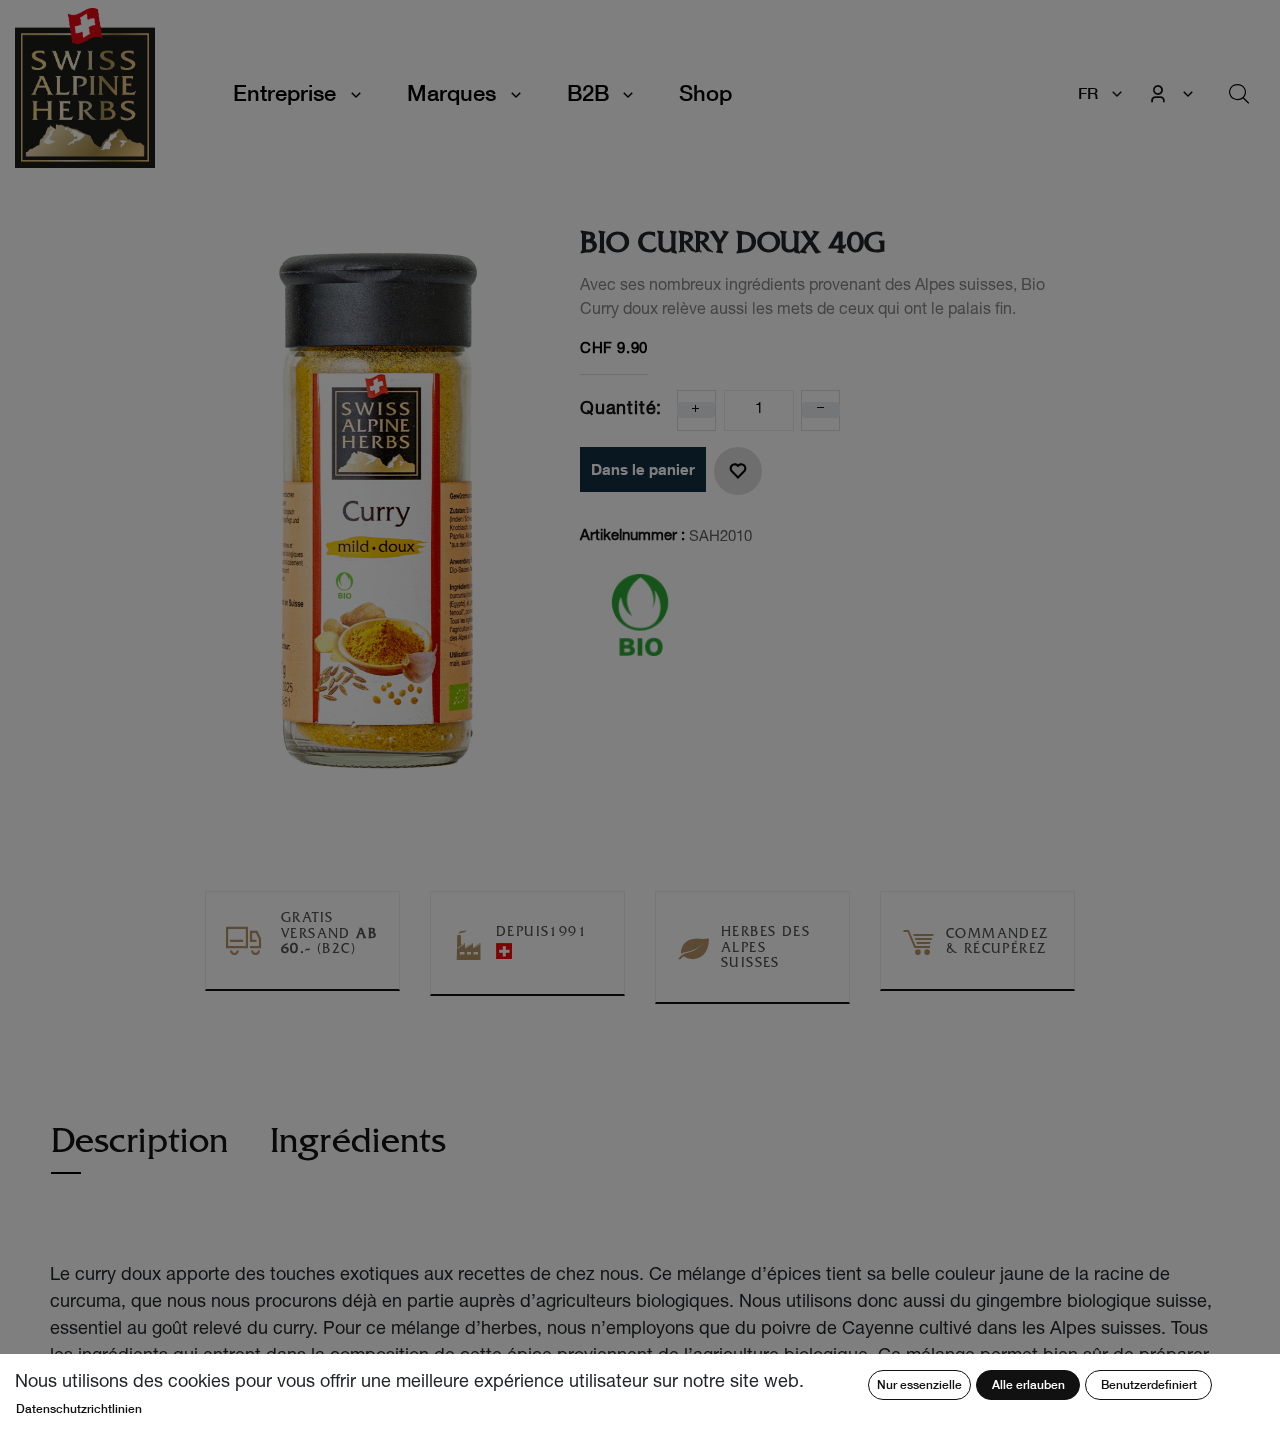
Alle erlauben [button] (1028, 1384)
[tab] (139, 1151)
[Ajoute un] (696, 410)
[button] (738, 471)
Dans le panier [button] (643, 469)
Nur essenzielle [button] (919, 1384)
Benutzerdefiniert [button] (1149, 1384)
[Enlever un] (821, 410)
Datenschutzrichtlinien (79, 1408)
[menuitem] (705, 93)
